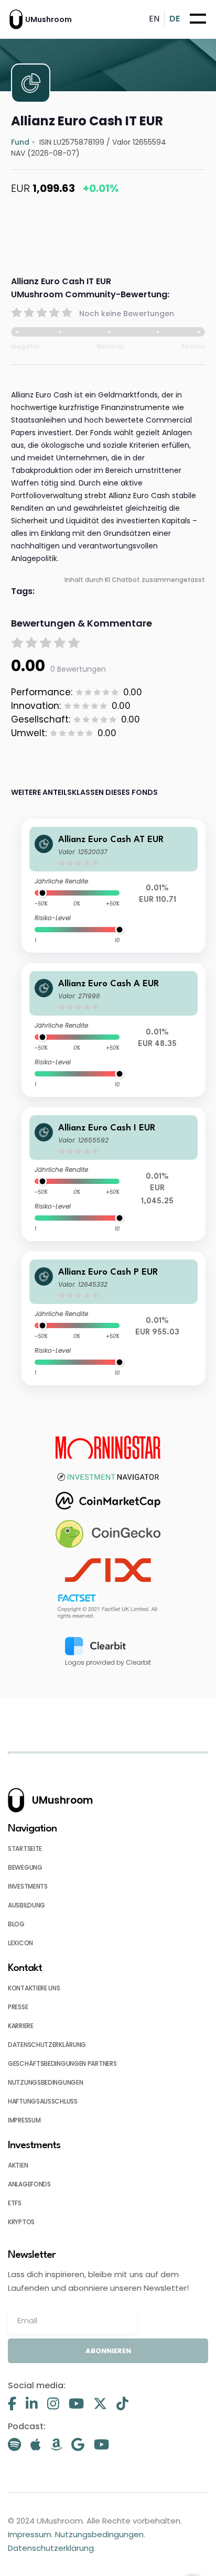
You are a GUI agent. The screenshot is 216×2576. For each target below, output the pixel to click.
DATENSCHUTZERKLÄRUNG (47, 2045)
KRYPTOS (21, 2222)
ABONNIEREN (108, 2351)
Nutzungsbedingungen (99, 2534)
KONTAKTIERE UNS (34, 1988)
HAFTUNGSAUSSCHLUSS (43, 2101)
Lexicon (20, 1943)
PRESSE (18, 2007)
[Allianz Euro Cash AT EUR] (114, 886)
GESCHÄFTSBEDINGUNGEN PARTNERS (62, 2063)
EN (154, 19)
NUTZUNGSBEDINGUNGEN (45, 2082)
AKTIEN (18, 2165)
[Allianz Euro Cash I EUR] (114, 1174)
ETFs (15, 2203)
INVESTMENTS (28, 1886)
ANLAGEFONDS (29, 2184)
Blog (16, 1924)
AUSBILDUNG (26, 1905)
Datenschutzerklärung (51, 2548)
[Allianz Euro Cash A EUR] (114, 1030)
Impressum (30, 2534)
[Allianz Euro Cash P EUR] (114, 1318)
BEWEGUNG (25, 1867)
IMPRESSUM (24, 2120)
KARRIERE (21, 2026)
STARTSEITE (25, 1849)
